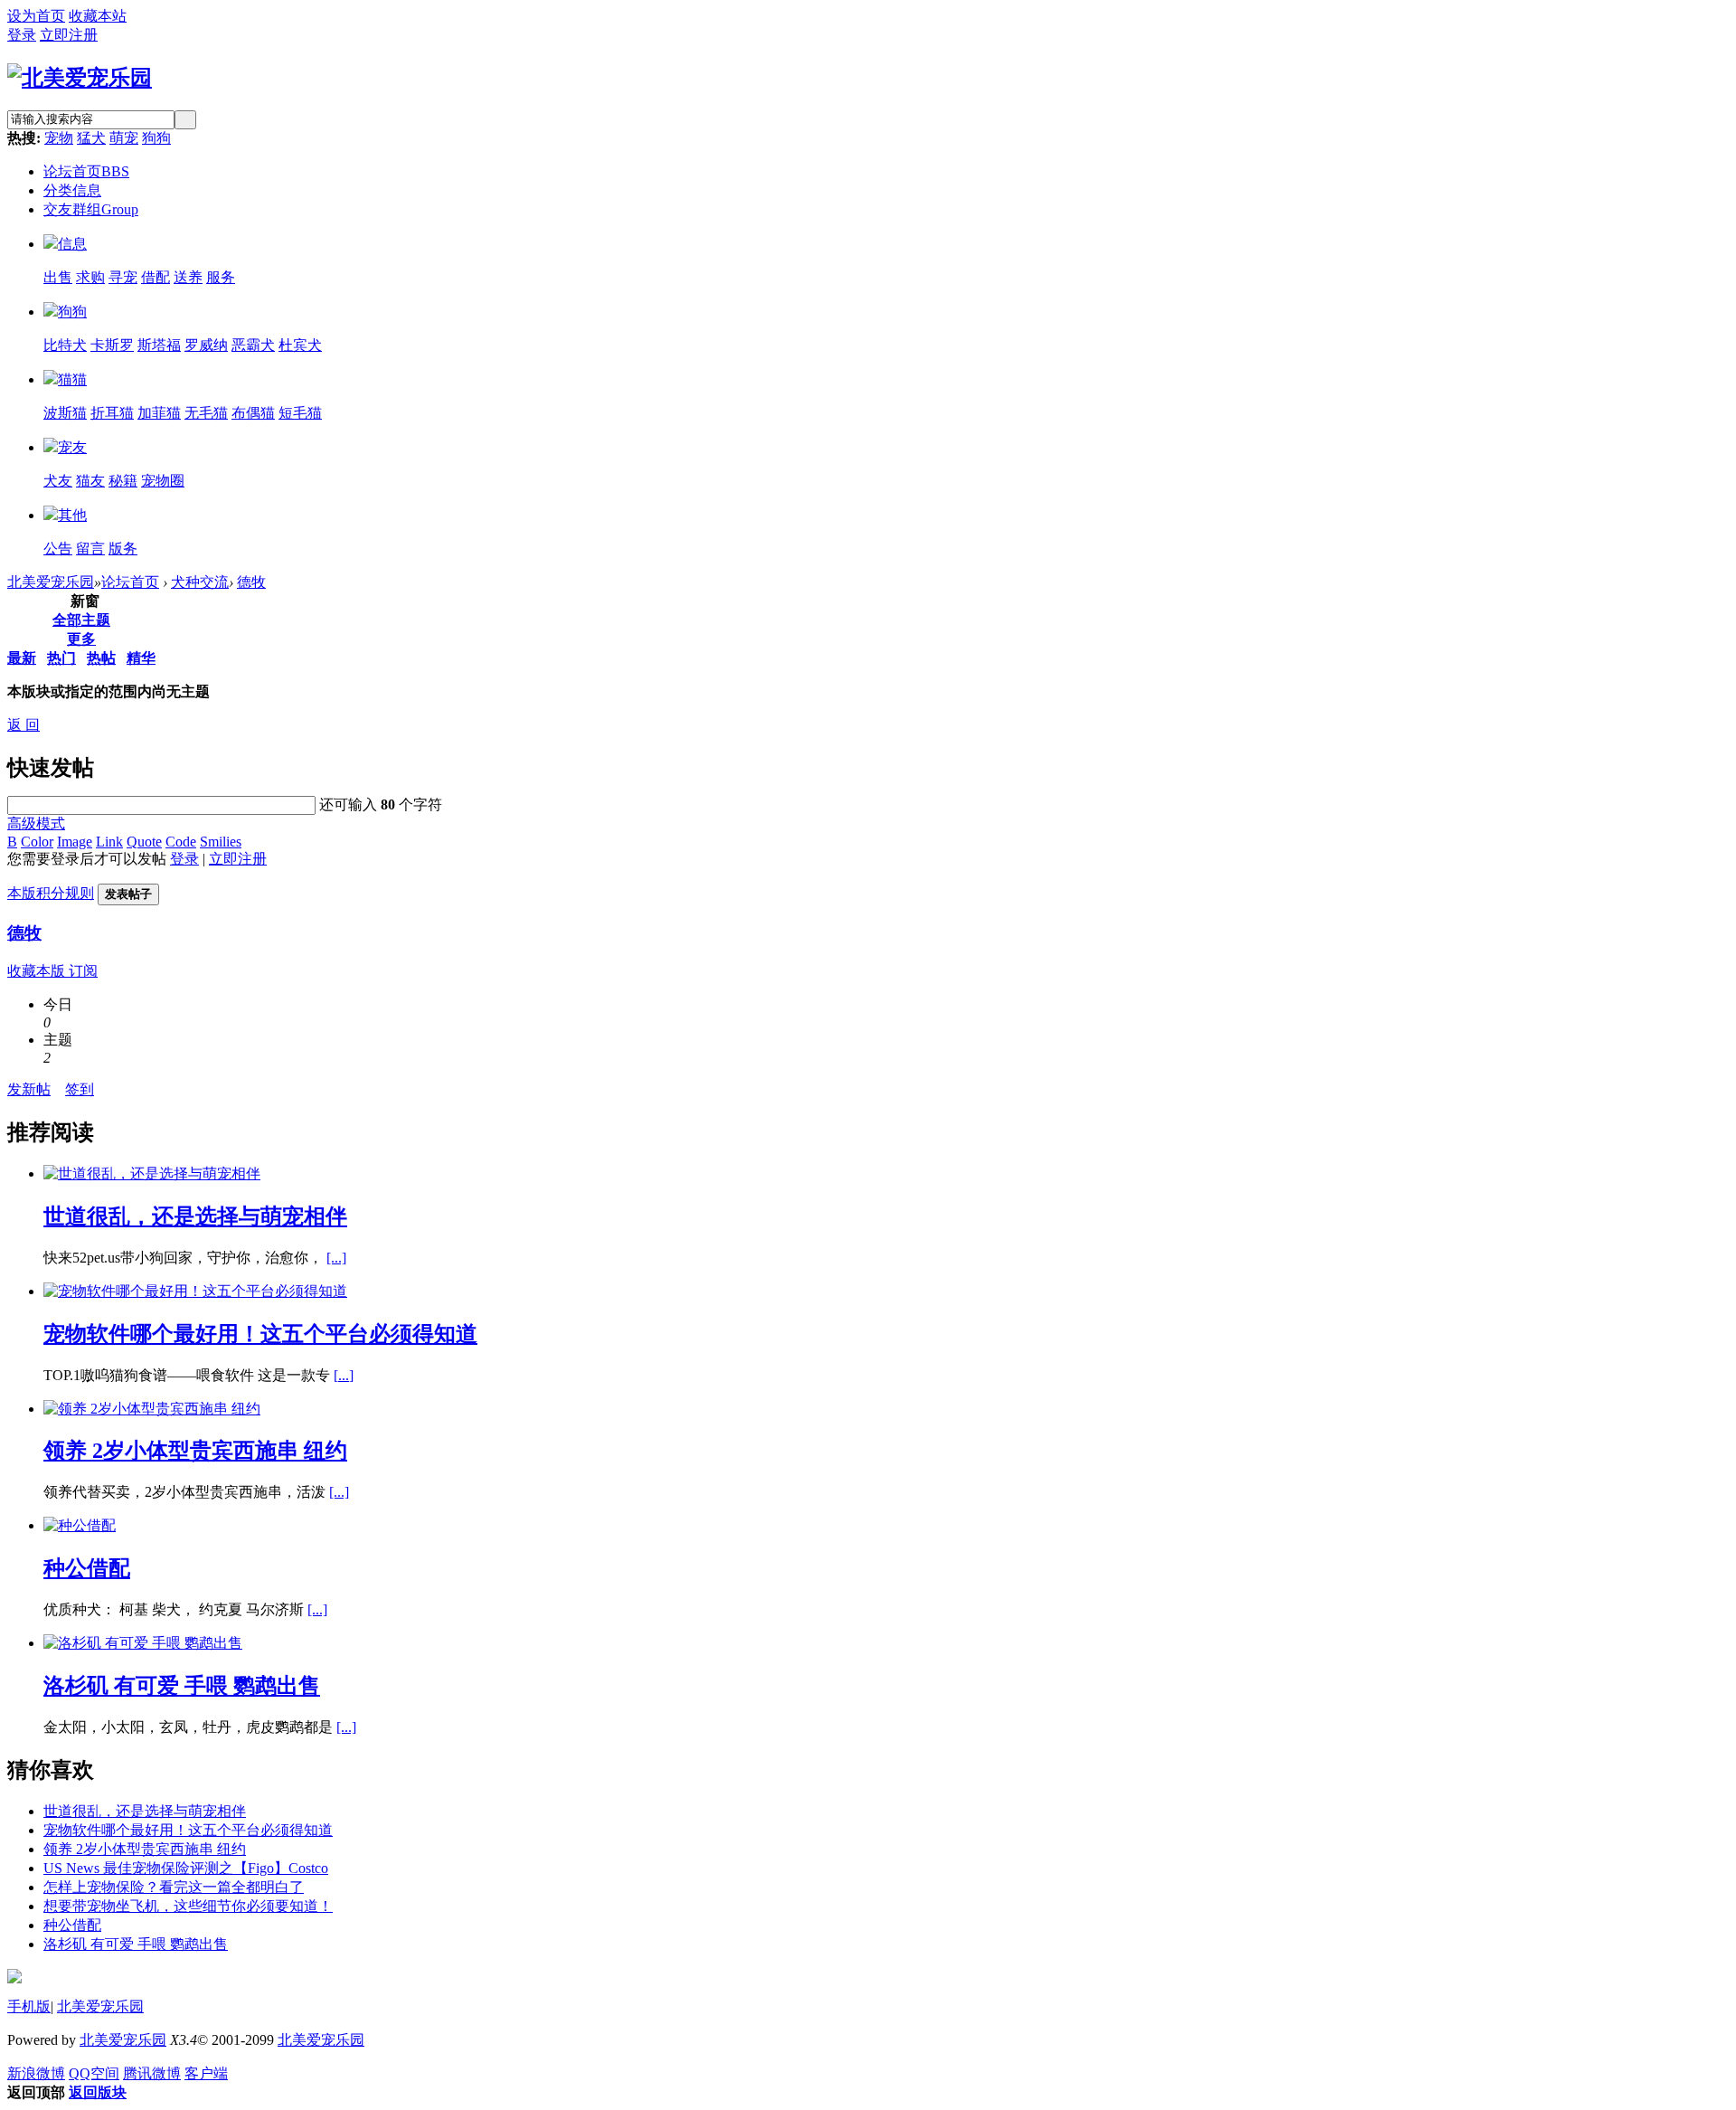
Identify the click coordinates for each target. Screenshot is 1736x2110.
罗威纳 (206, 345)
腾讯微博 (152, 2073)
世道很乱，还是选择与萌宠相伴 (195, 1216)
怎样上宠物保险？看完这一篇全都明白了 (174, 1887)
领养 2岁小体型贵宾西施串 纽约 (195, 1451)
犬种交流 (200, 582)
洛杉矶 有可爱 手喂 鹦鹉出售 (182, 1686)
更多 (81, 639)
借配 (156, 277)
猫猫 (72, 379)
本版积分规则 (51, 893)
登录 (22, 35)
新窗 (85, 601)
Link (109, 842)
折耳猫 (112, 413)
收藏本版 (38, 971)
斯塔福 (159, 345)
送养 (188, 277)
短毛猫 (300, 413)
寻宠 (123, 277)
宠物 (59, 138)
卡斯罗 (112, 345)
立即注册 (69, 35)
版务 (123, 549)
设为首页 (36, 16)
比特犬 (65, 345)
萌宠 (124, 138)
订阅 (83, 971)
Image (75, 842)
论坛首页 (86, 171)
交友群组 (91, 209)
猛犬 (91, 138)
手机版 (29, 2006)
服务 (221, 277)
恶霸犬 (253, 345)
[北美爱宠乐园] (80, 78)
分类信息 (72, 190)
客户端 (206, 2073)
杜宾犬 (300, 345)
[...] (336, 1258)
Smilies (221, 842)
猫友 (90, 481)
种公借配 (87, 1568)
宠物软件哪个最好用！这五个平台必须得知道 (260, 1334)
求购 (90, 277)
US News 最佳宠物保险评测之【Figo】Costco (186, 1868)
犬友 (58, 481)
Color (37, 842)
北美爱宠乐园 (51, 582)
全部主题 (81, 620)
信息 (72, 244)
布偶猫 (253, 413)
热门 (61, 658)
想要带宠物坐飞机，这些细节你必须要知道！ (188, 1906)
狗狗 (156, 138)
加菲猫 (159, 413)
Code (181, 842)
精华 (141, 658)
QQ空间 (94, 2073)
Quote (144, 842)
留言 (90, 549)
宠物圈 (163, 481)
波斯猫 (65, 413)
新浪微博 (36, 2073)
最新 (22, 658)
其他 (72, 515)
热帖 (101, 658)
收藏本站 (98, 16)
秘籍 (123, 481)
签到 (80, 1089)
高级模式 (36, 823)
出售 (58, 277)
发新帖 (29, 1089)
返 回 (24, 725)
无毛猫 (206, 413)
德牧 (251, 582)
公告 (58, 549)
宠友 (72, 447)
